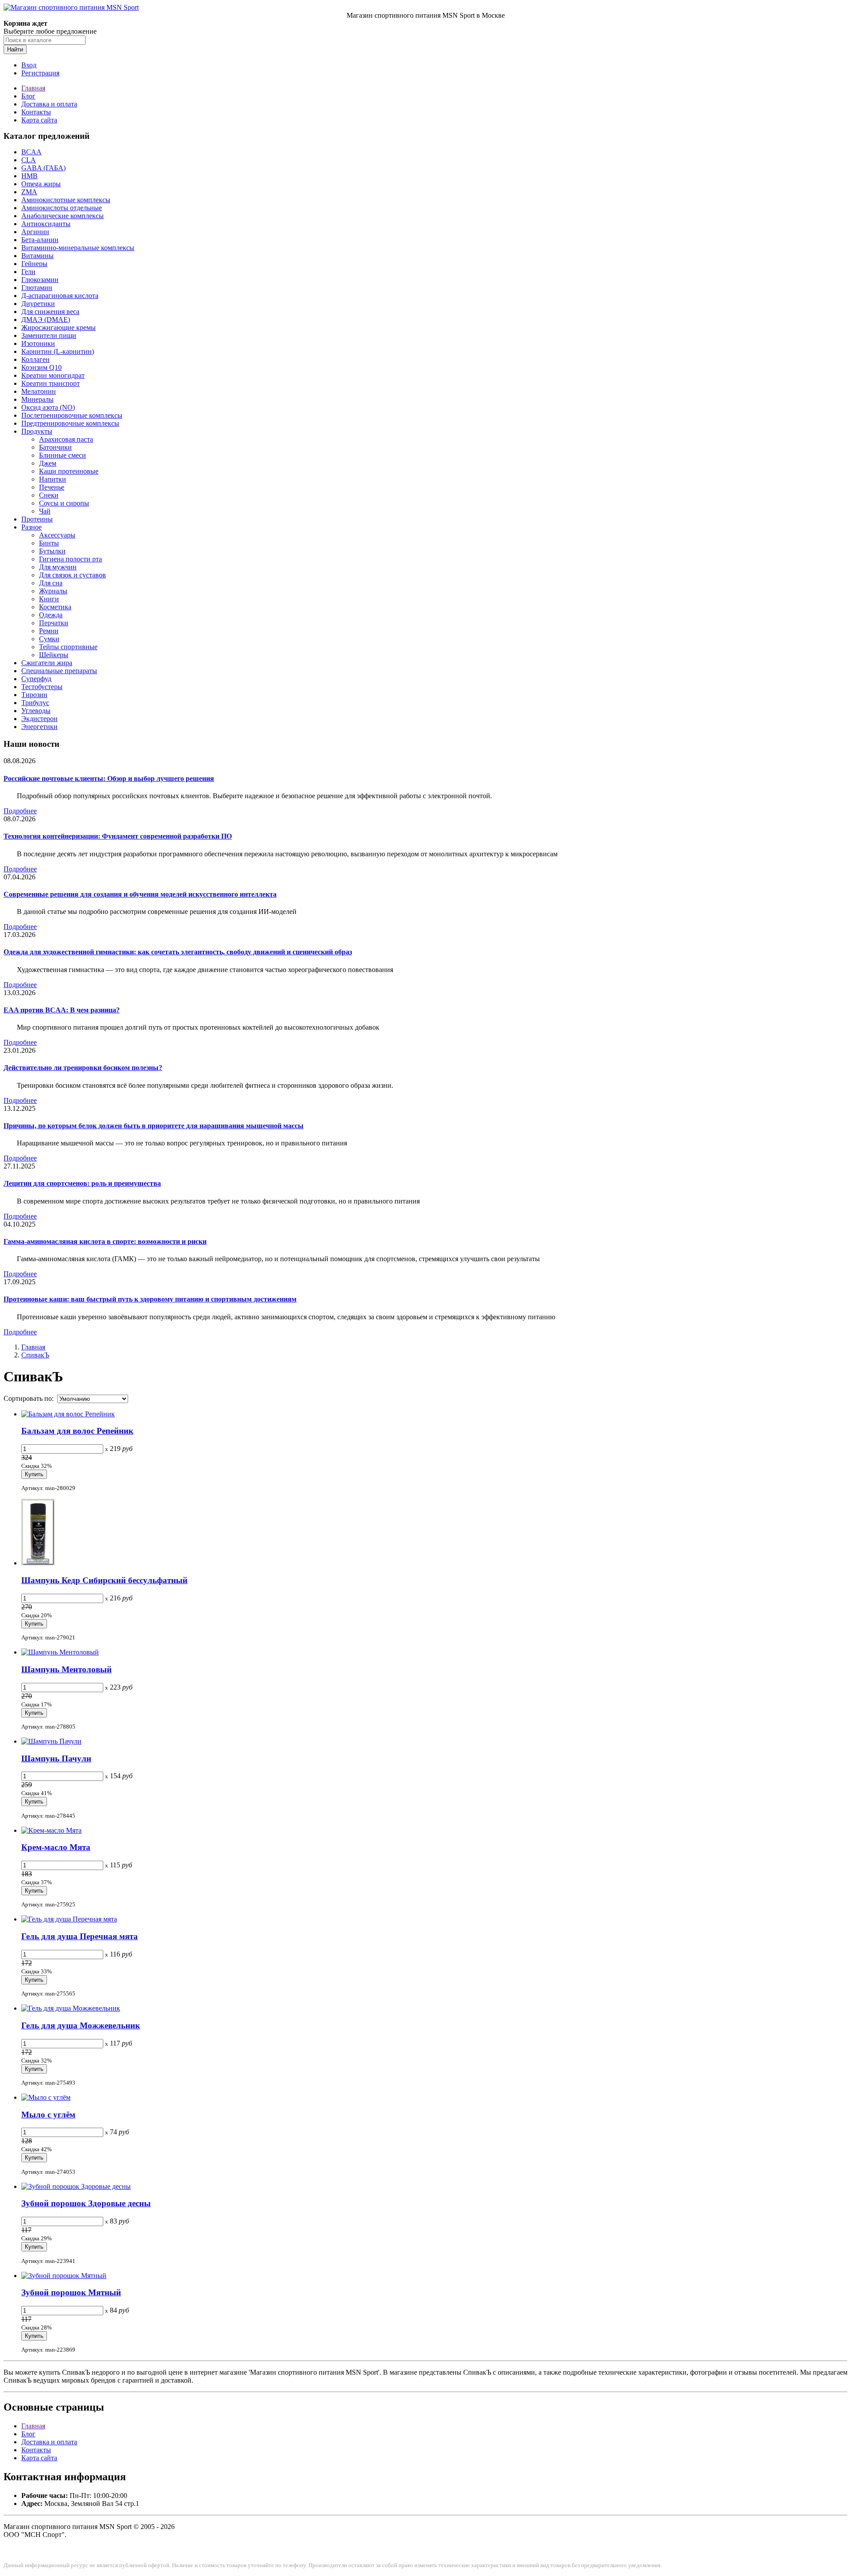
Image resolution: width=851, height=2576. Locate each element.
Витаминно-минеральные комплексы (78, 248)
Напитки (53, 479)
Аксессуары (57, 535)
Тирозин (34, 695)
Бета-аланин (40, 240)
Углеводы (36, 711)
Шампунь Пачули (56, 1759)
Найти (15, 49)
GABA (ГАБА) (43, 168)
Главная (33, 88)
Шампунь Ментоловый (66, 1669)
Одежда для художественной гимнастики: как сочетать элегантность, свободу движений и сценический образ (178, 952)
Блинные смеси (62, 455)
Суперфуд (36, 679)
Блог (28, 96)
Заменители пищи (49, 335)
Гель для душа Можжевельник (81, 2025)
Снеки (49, 495)
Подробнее (20, 811)
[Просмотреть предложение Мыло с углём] (46, 2097)
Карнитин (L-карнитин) (58, 351)
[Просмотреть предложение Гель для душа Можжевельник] (71, 2008)
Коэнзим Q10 (41, 367)
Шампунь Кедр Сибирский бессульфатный (104, 1580)
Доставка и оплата (49, 104)
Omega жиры (41, 184)
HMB (29, 176)
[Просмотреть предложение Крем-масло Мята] (51, 1830)
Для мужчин (58, 567)
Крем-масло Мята (56, 1847)
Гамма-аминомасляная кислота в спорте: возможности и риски (105, 1241)
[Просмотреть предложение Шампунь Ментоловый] (60, 1652)
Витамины (37, 256)
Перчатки (54, 623)
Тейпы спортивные (68, 647)
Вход (29, 65)
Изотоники (38, 343)
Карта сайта (39, 120)
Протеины (37, 519)
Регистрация (40, 73)
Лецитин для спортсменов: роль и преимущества (82, 1183)
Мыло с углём (48, 2115)
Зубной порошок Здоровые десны (86, 2203)
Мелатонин (39, 391)
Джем (48, 463)
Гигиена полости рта (70, 559)
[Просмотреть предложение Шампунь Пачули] (51, 1741)
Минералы (37, 399)
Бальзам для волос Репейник (77, 1431)
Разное (31, 527)
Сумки (49, 639)
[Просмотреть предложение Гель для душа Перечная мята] (69, 1919)
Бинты (49, 543)
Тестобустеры (42, 687)
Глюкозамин (40, 280)
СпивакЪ (35, 1355)
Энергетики (39, 727)
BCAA (31, 152)
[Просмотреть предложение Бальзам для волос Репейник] (68, 1414)
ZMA (29, 192)
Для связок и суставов (72, 575)
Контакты (36, 112)
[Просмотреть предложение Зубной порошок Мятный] (64, 2276)
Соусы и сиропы (64, 503)
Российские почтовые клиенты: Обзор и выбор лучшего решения (109, 778)
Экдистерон (39, 719)
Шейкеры (54, 655)
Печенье (52, 487)
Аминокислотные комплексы (66, 200)
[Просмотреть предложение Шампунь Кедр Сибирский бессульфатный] (38, 1563)
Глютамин (37, 288)
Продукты (37, 431)
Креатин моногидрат (53, 375)
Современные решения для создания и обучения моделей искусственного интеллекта (140, 894)
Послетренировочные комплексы (72, 415)
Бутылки (52, 551)
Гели (28, 272)
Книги (49, 599)
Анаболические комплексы (62, 216)
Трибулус (35, 703)
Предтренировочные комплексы (70, 423)
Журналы (53, 591)
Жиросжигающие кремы (59, 327)
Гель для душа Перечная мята (80, 1936)
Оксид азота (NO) (48, 407)
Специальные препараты (59, 671)
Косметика (55, 607)
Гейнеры (34, 264)
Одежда (51, 615)
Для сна (51, 583)
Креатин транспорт (51, 383)
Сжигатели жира (47, 663)
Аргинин (35, 232)
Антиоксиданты (46, 224)
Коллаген (35, 359)
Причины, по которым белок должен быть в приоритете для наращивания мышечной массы (154, 1126)
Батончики (55, 447)
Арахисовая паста (66, 439)
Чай (45, 511)
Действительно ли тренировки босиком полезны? (83, 1068)
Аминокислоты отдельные (62, 208)
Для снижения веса (50, 312)
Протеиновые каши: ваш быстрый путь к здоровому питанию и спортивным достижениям (150, 1299)
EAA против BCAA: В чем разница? (62, 1010)
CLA (29, 160)
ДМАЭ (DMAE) (46, 320)
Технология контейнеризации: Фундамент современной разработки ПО (118, 836)
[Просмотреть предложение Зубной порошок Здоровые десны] (76, 2186)
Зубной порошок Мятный (71, 2292)
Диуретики (38, 304)
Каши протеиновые (69, 471)
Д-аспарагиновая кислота (60, 296)
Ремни (49, 631)
